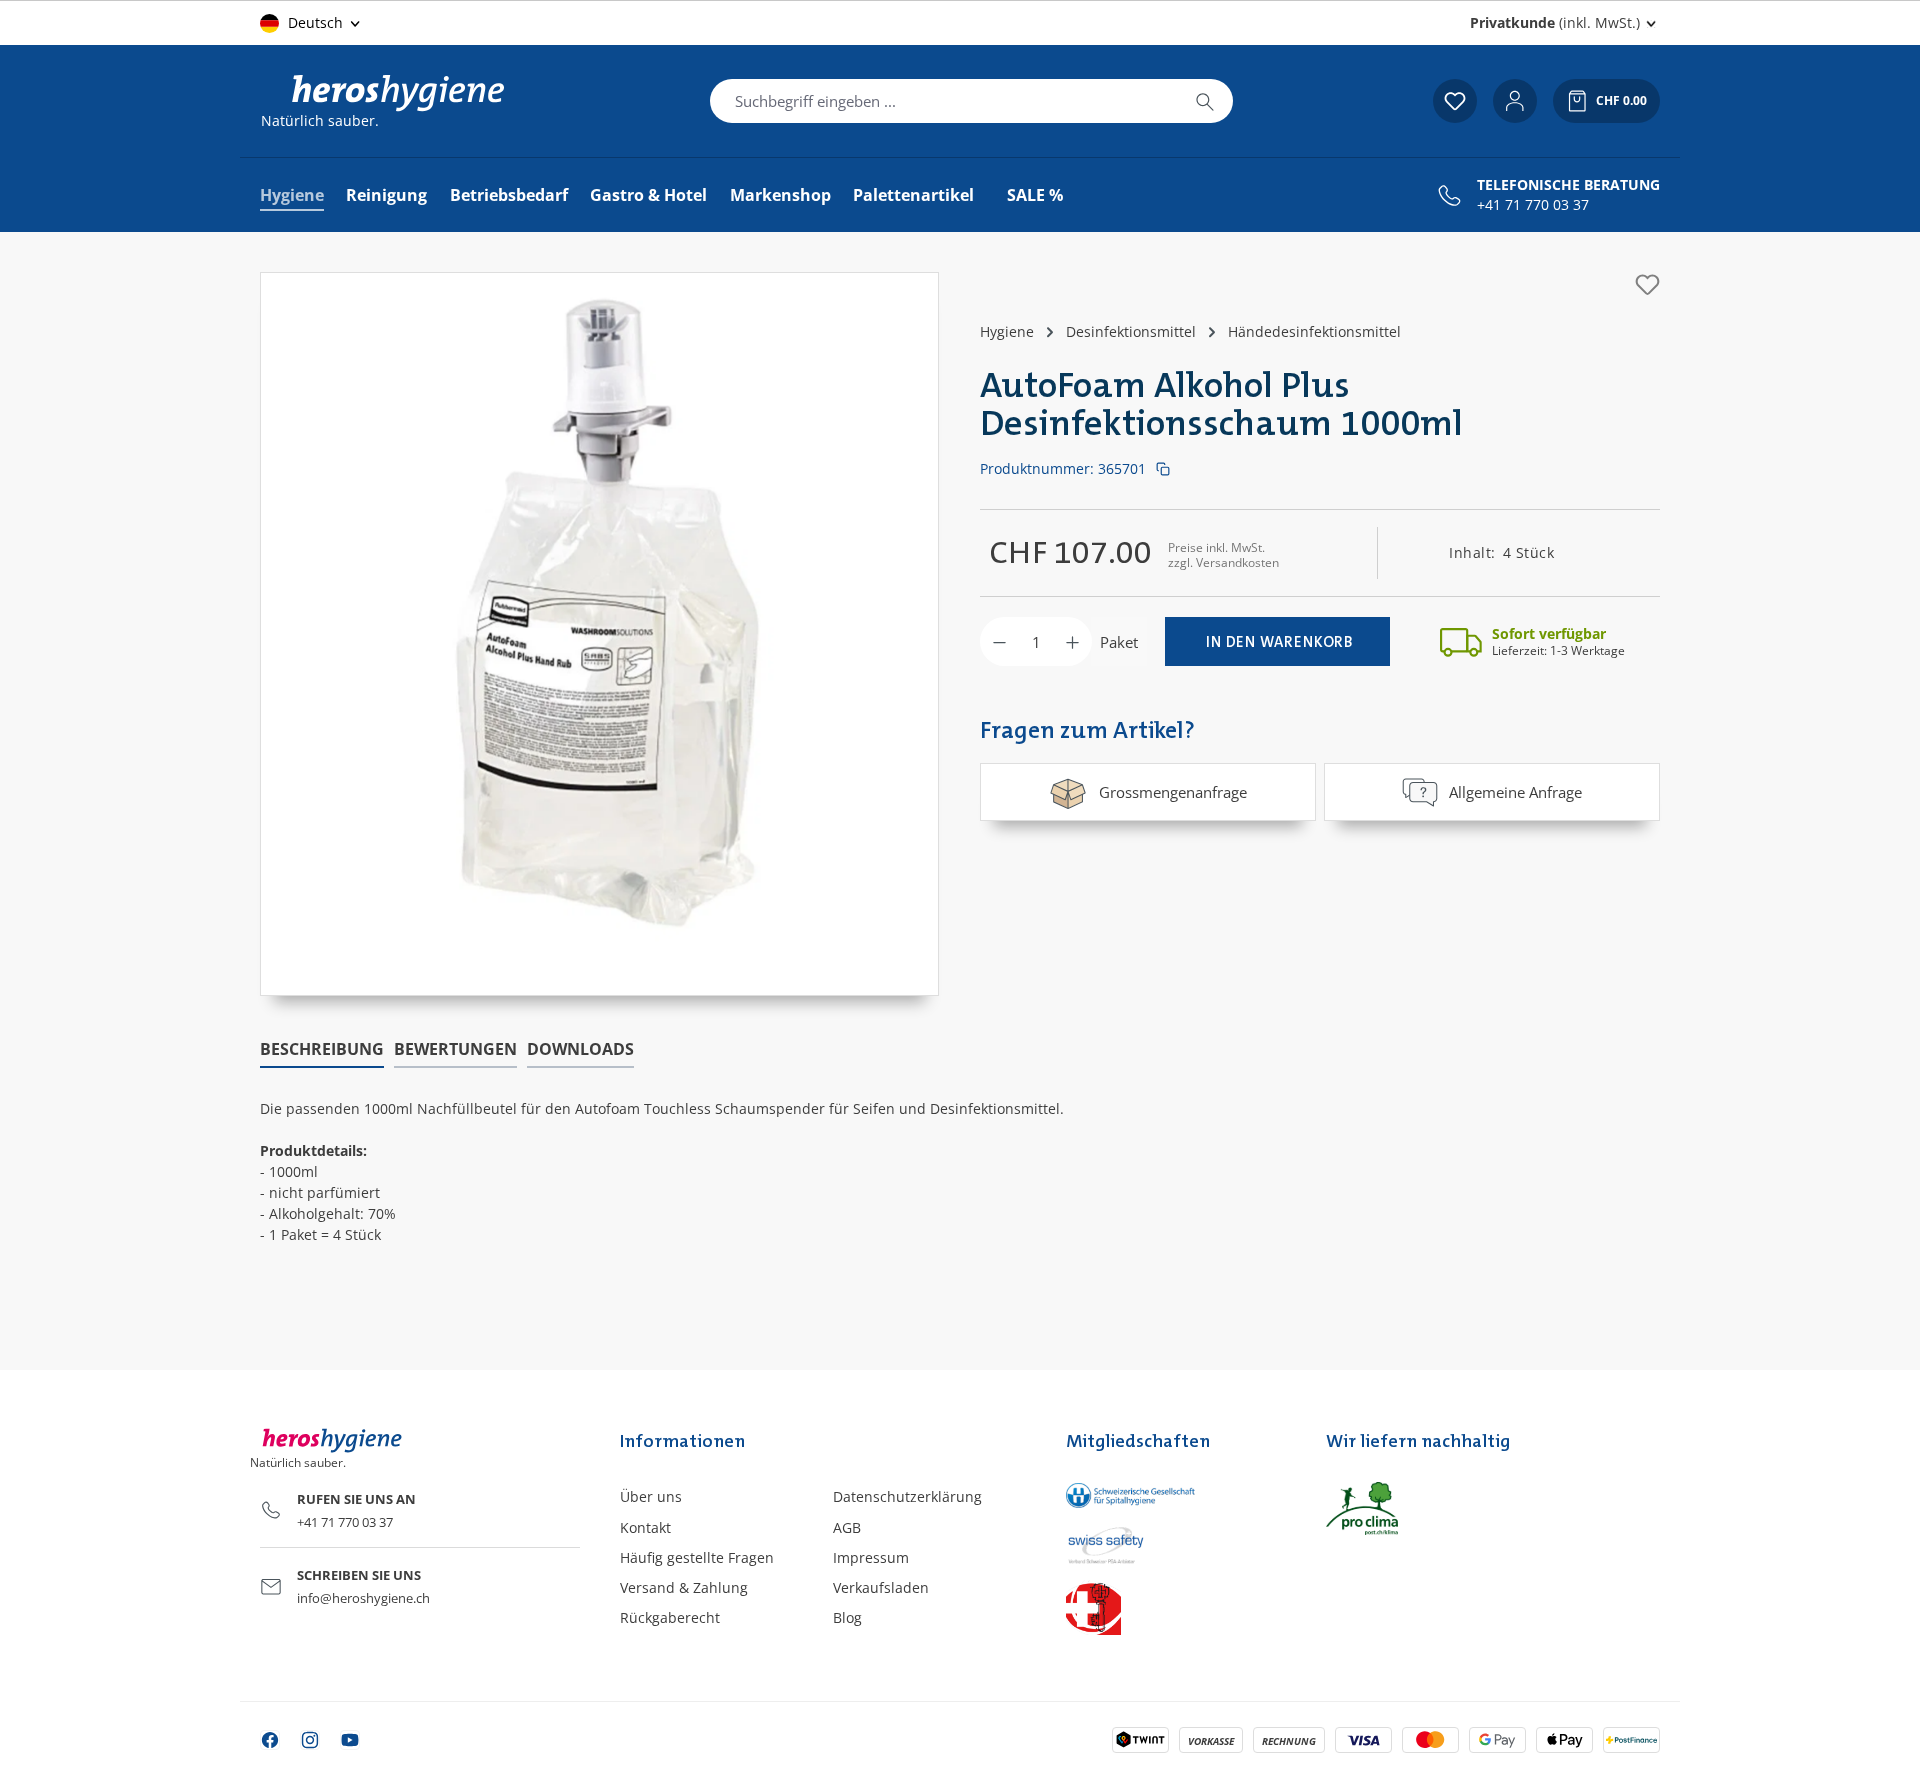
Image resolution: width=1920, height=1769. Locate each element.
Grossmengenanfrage (1173, 792)
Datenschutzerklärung (907, 1496)
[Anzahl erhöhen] (1072, 641)
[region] (600, 634)
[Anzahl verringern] (999, 641)
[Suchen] (1205, 101)
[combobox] (944, 101)
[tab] (322, 1050)
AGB (847, 1527)
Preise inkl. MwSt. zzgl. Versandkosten (1223, 554)
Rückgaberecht (670, 1617)
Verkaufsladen (881, 1587)
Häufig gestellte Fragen (697, 1557)
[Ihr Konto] (1515, 101)
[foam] (600, 614)
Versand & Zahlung (684, 1587)
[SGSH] (1175, 1494)
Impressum (871, 1557)
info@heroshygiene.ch (363, 1598)
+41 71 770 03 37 (1533, 205)
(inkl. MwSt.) (1555, 22)
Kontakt (645, 1527)
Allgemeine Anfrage (1515, 792)
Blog (847, 1617)
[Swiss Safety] (1175, 1544)
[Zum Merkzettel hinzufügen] (1647, 284)
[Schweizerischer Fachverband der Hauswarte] (1175, 1607)
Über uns (651, 1496)
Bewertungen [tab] (455, 1049)
